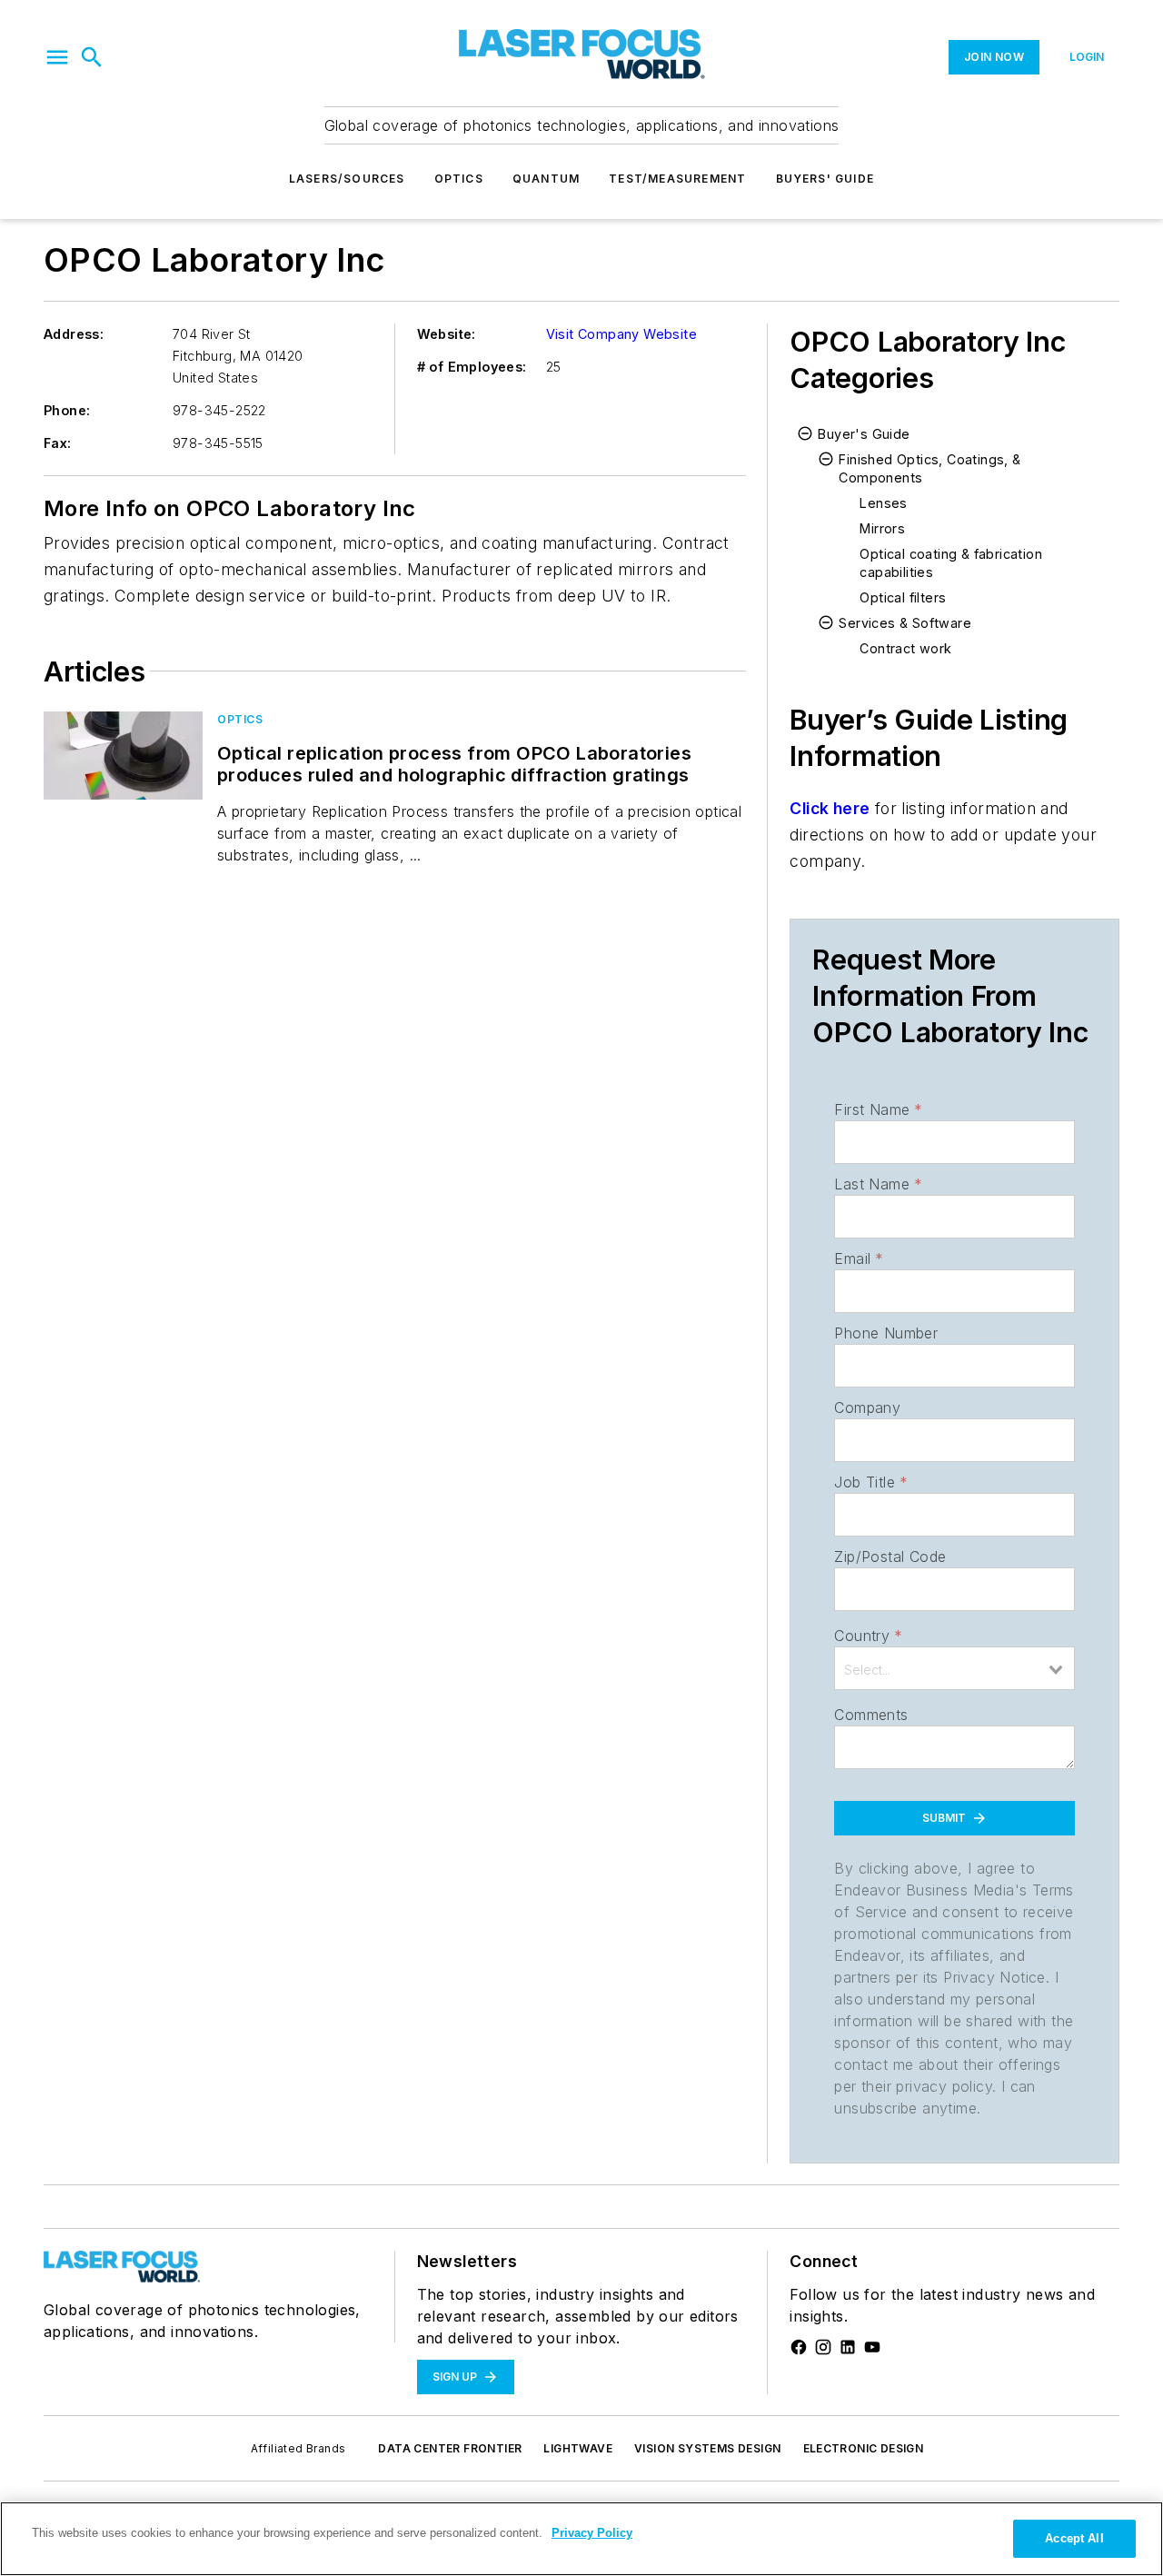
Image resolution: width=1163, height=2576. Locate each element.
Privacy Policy (592, 2533)
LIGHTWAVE (578, 2448)
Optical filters (903, 597)
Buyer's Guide (864, 434)
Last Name (878, 1184)
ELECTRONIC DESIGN (864, 2448)
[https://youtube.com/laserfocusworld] (872, 2347)
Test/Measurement (677, 179)
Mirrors (882, 528)
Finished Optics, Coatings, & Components (929, 468)
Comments (871, 1715)
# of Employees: (472, 367)
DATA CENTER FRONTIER (450, 2448)
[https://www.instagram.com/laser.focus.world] (823, 2347)
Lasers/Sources (347, 179)
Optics (459, 179)
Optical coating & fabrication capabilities (951, 563)
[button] (57, 57)
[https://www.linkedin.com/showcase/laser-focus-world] (848, 2347)
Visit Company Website (621, 334)
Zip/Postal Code (890, 1557)
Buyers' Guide (825, 179)
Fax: (58, 443)
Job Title (871, 1482)
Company (867, 1407)
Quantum (546, 179)
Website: (447, 334)
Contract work (905, 648)
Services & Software (905, 623)
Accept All (1074, 2538)
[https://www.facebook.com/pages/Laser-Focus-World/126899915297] (799, 2347)
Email (859, 1258)
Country (868, 1636)
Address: (74, 334)
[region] (581, 2539)
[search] (92, 57)
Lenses (883, 503)
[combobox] (954, 1668)
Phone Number (886, 1333)
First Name (878, 1109)
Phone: (67, 410)
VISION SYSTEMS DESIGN (707, 2448)
